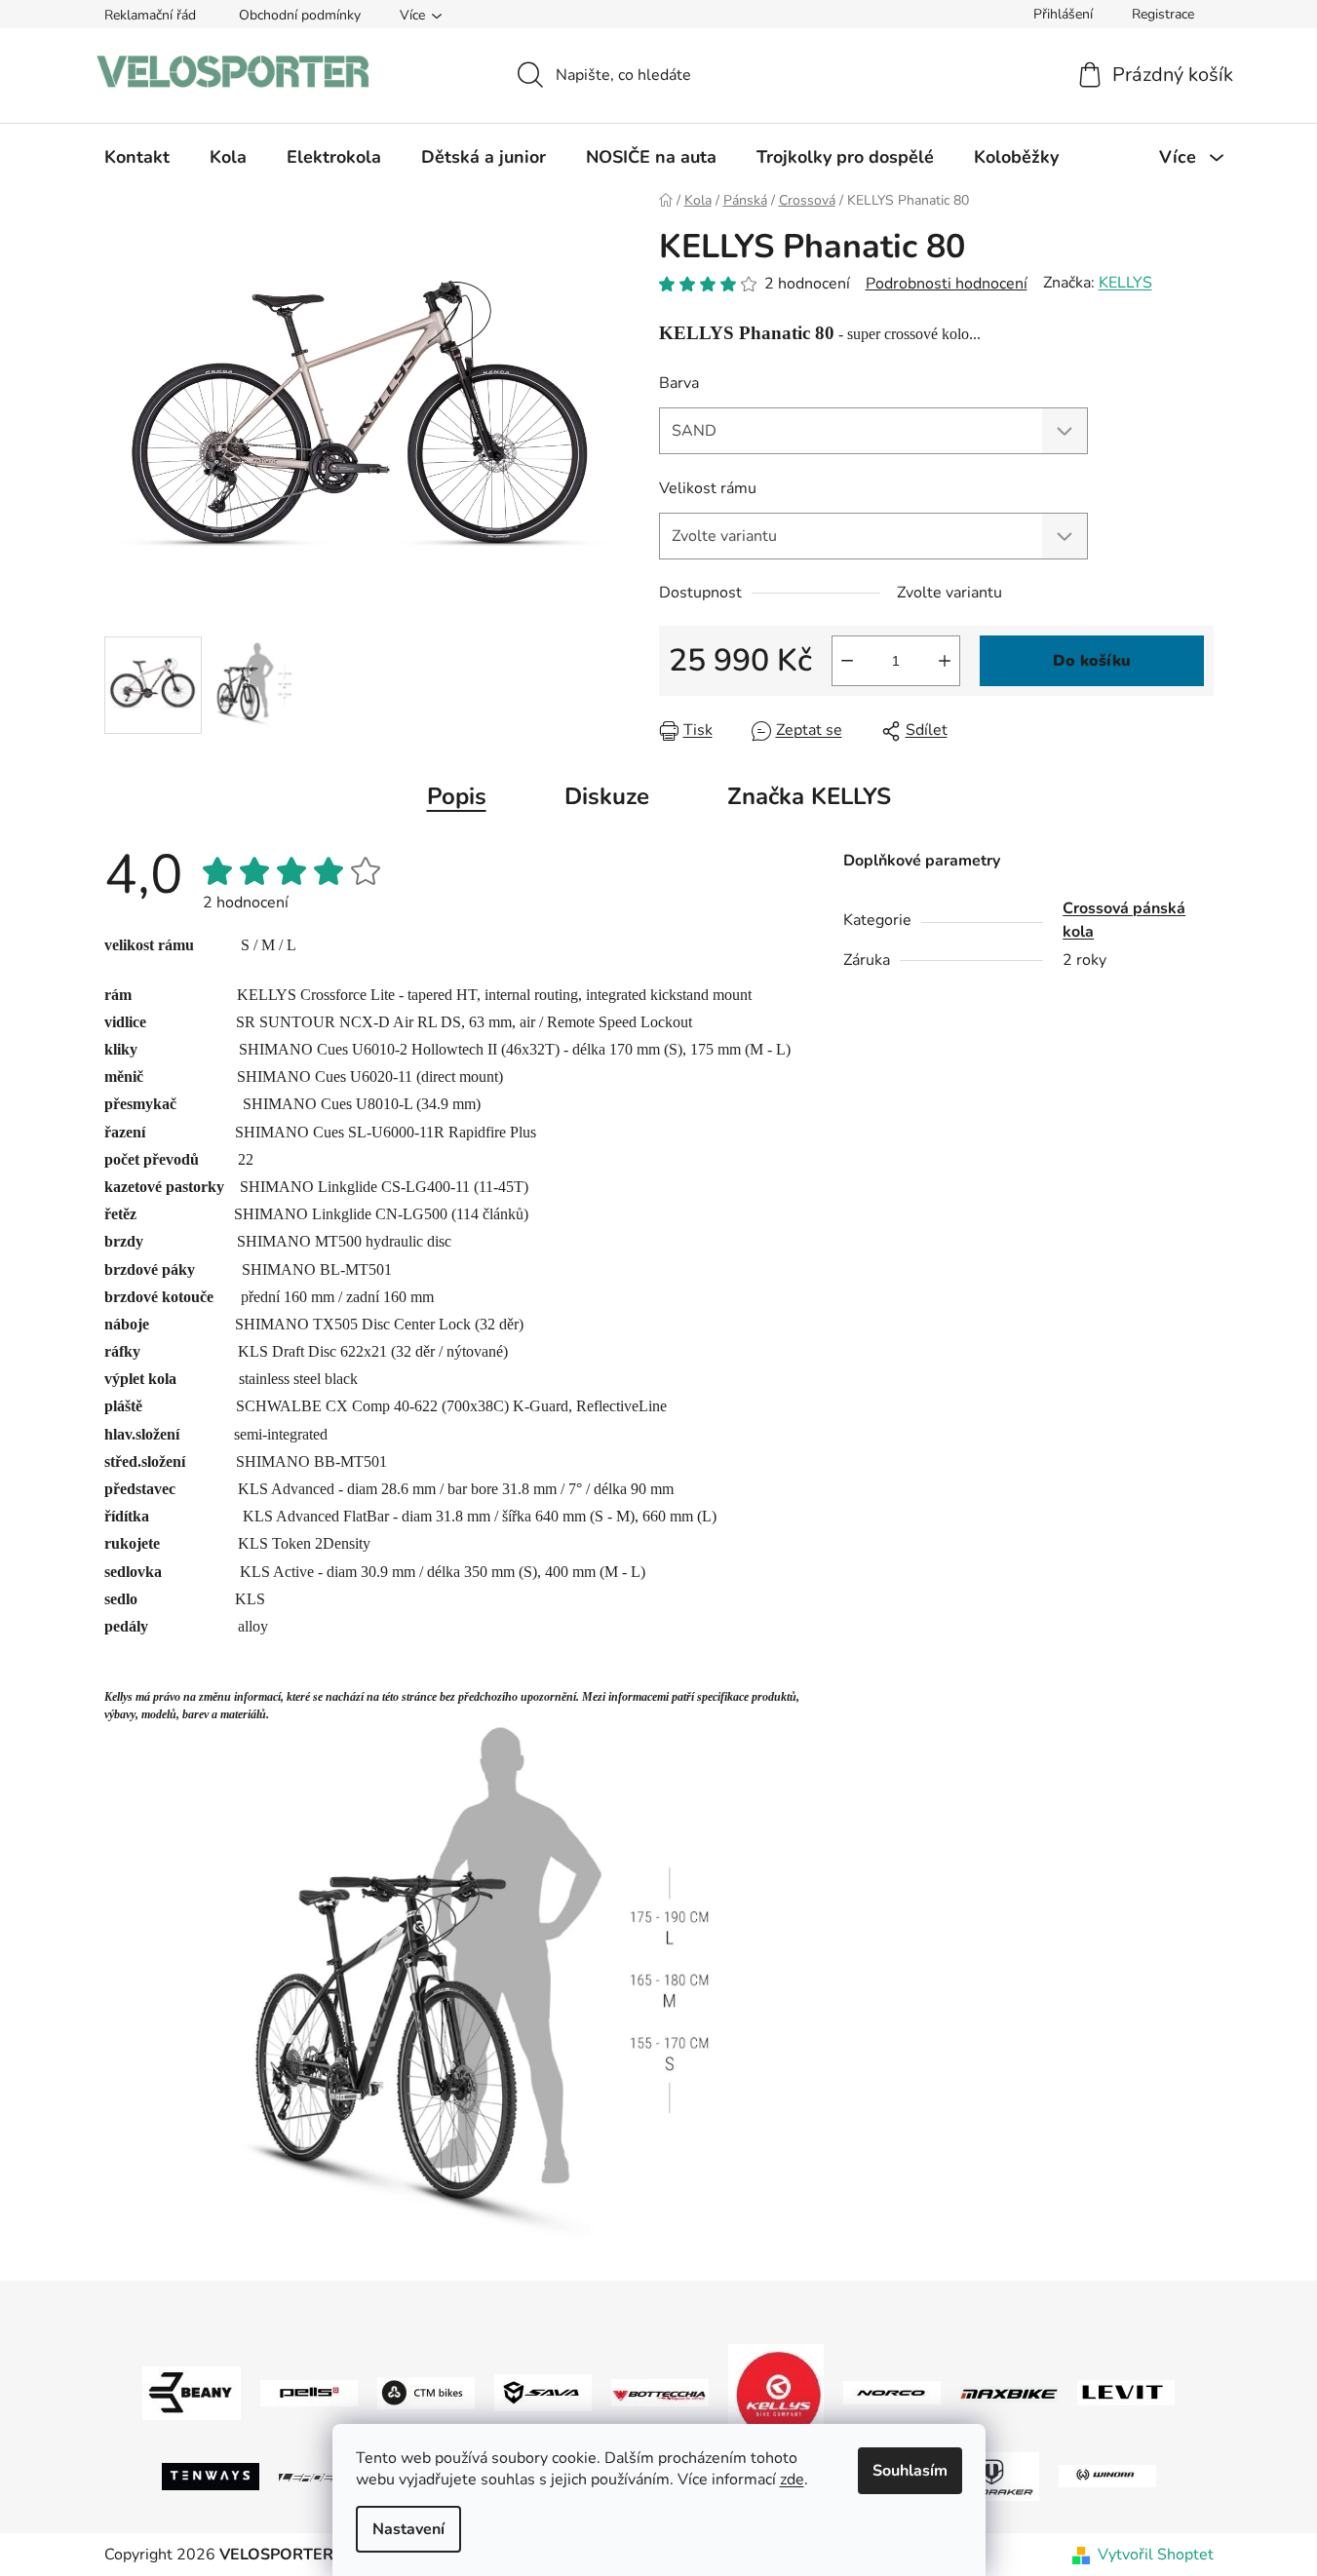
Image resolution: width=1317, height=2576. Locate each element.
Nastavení (408, 2529)
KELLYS (1125, 283)
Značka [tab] (809, 796)
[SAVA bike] (543, 2392)
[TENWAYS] (211, 2475)
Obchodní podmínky (300, 15)
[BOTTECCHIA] (660, 2392)
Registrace (1163, 14)
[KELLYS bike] (776, 2392)
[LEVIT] (1126, 2392)
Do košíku (1092, 661)
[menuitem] (137, 157)
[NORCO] (892, 2392)
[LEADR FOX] (328, 2476)
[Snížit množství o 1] (847, 661)
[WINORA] (1107, 2476)
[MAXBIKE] (1009, 2393)
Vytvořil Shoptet (1156, 2555)
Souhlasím (910, 2471)
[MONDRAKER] (990, 2475)
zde (792, 2480)
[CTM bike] (426, 2392)
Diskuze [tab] (607, 796)
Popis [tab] (457, 796)
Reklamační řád (150, 15)
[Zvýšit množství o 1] (945, 661)
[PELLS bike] (309, 2392)
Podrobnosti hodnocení (947, 284)
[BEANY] (192, 2392)
